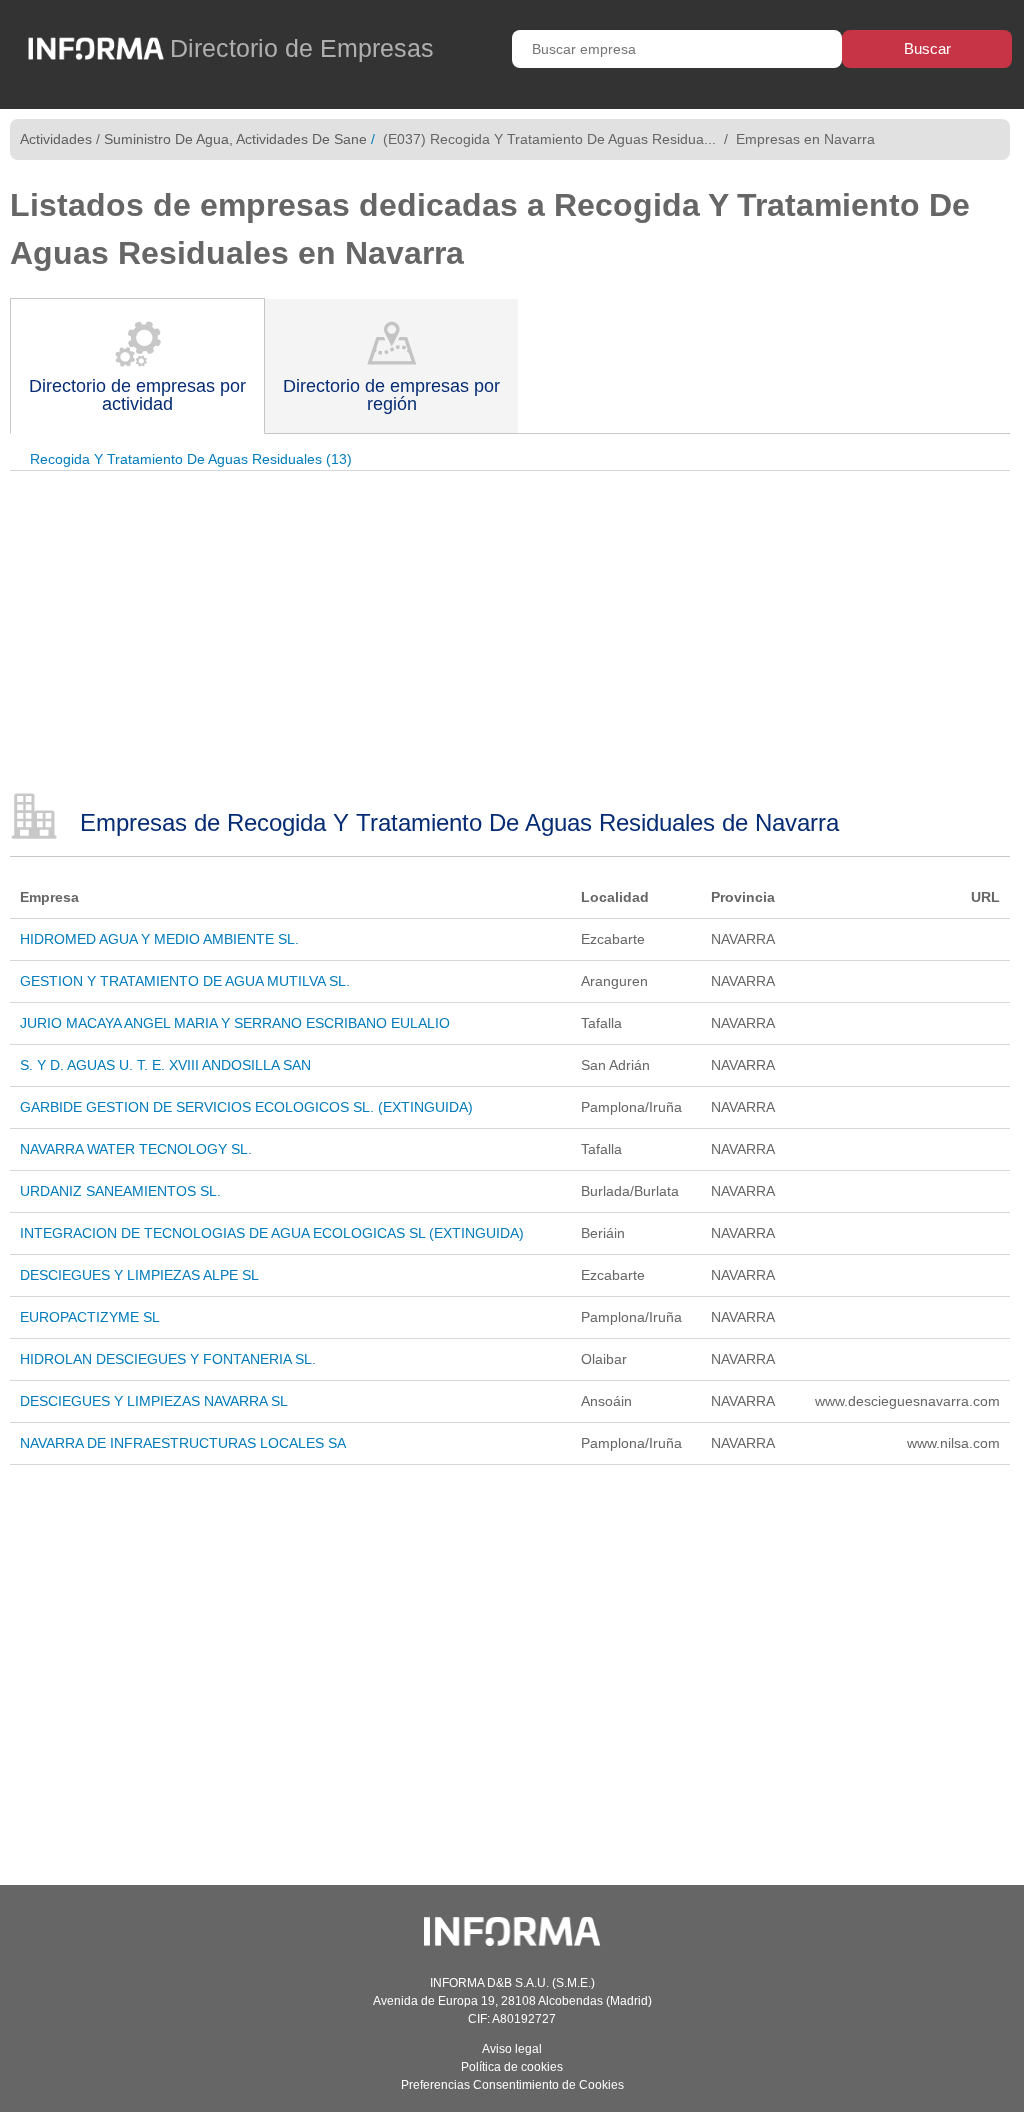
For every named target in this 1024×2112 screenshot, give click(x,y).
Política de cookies (512, 2067)
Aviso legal (512, 2049)
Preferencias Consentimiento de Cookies (512, 2085)
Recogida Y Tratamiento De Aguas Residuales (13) (191, 459)
